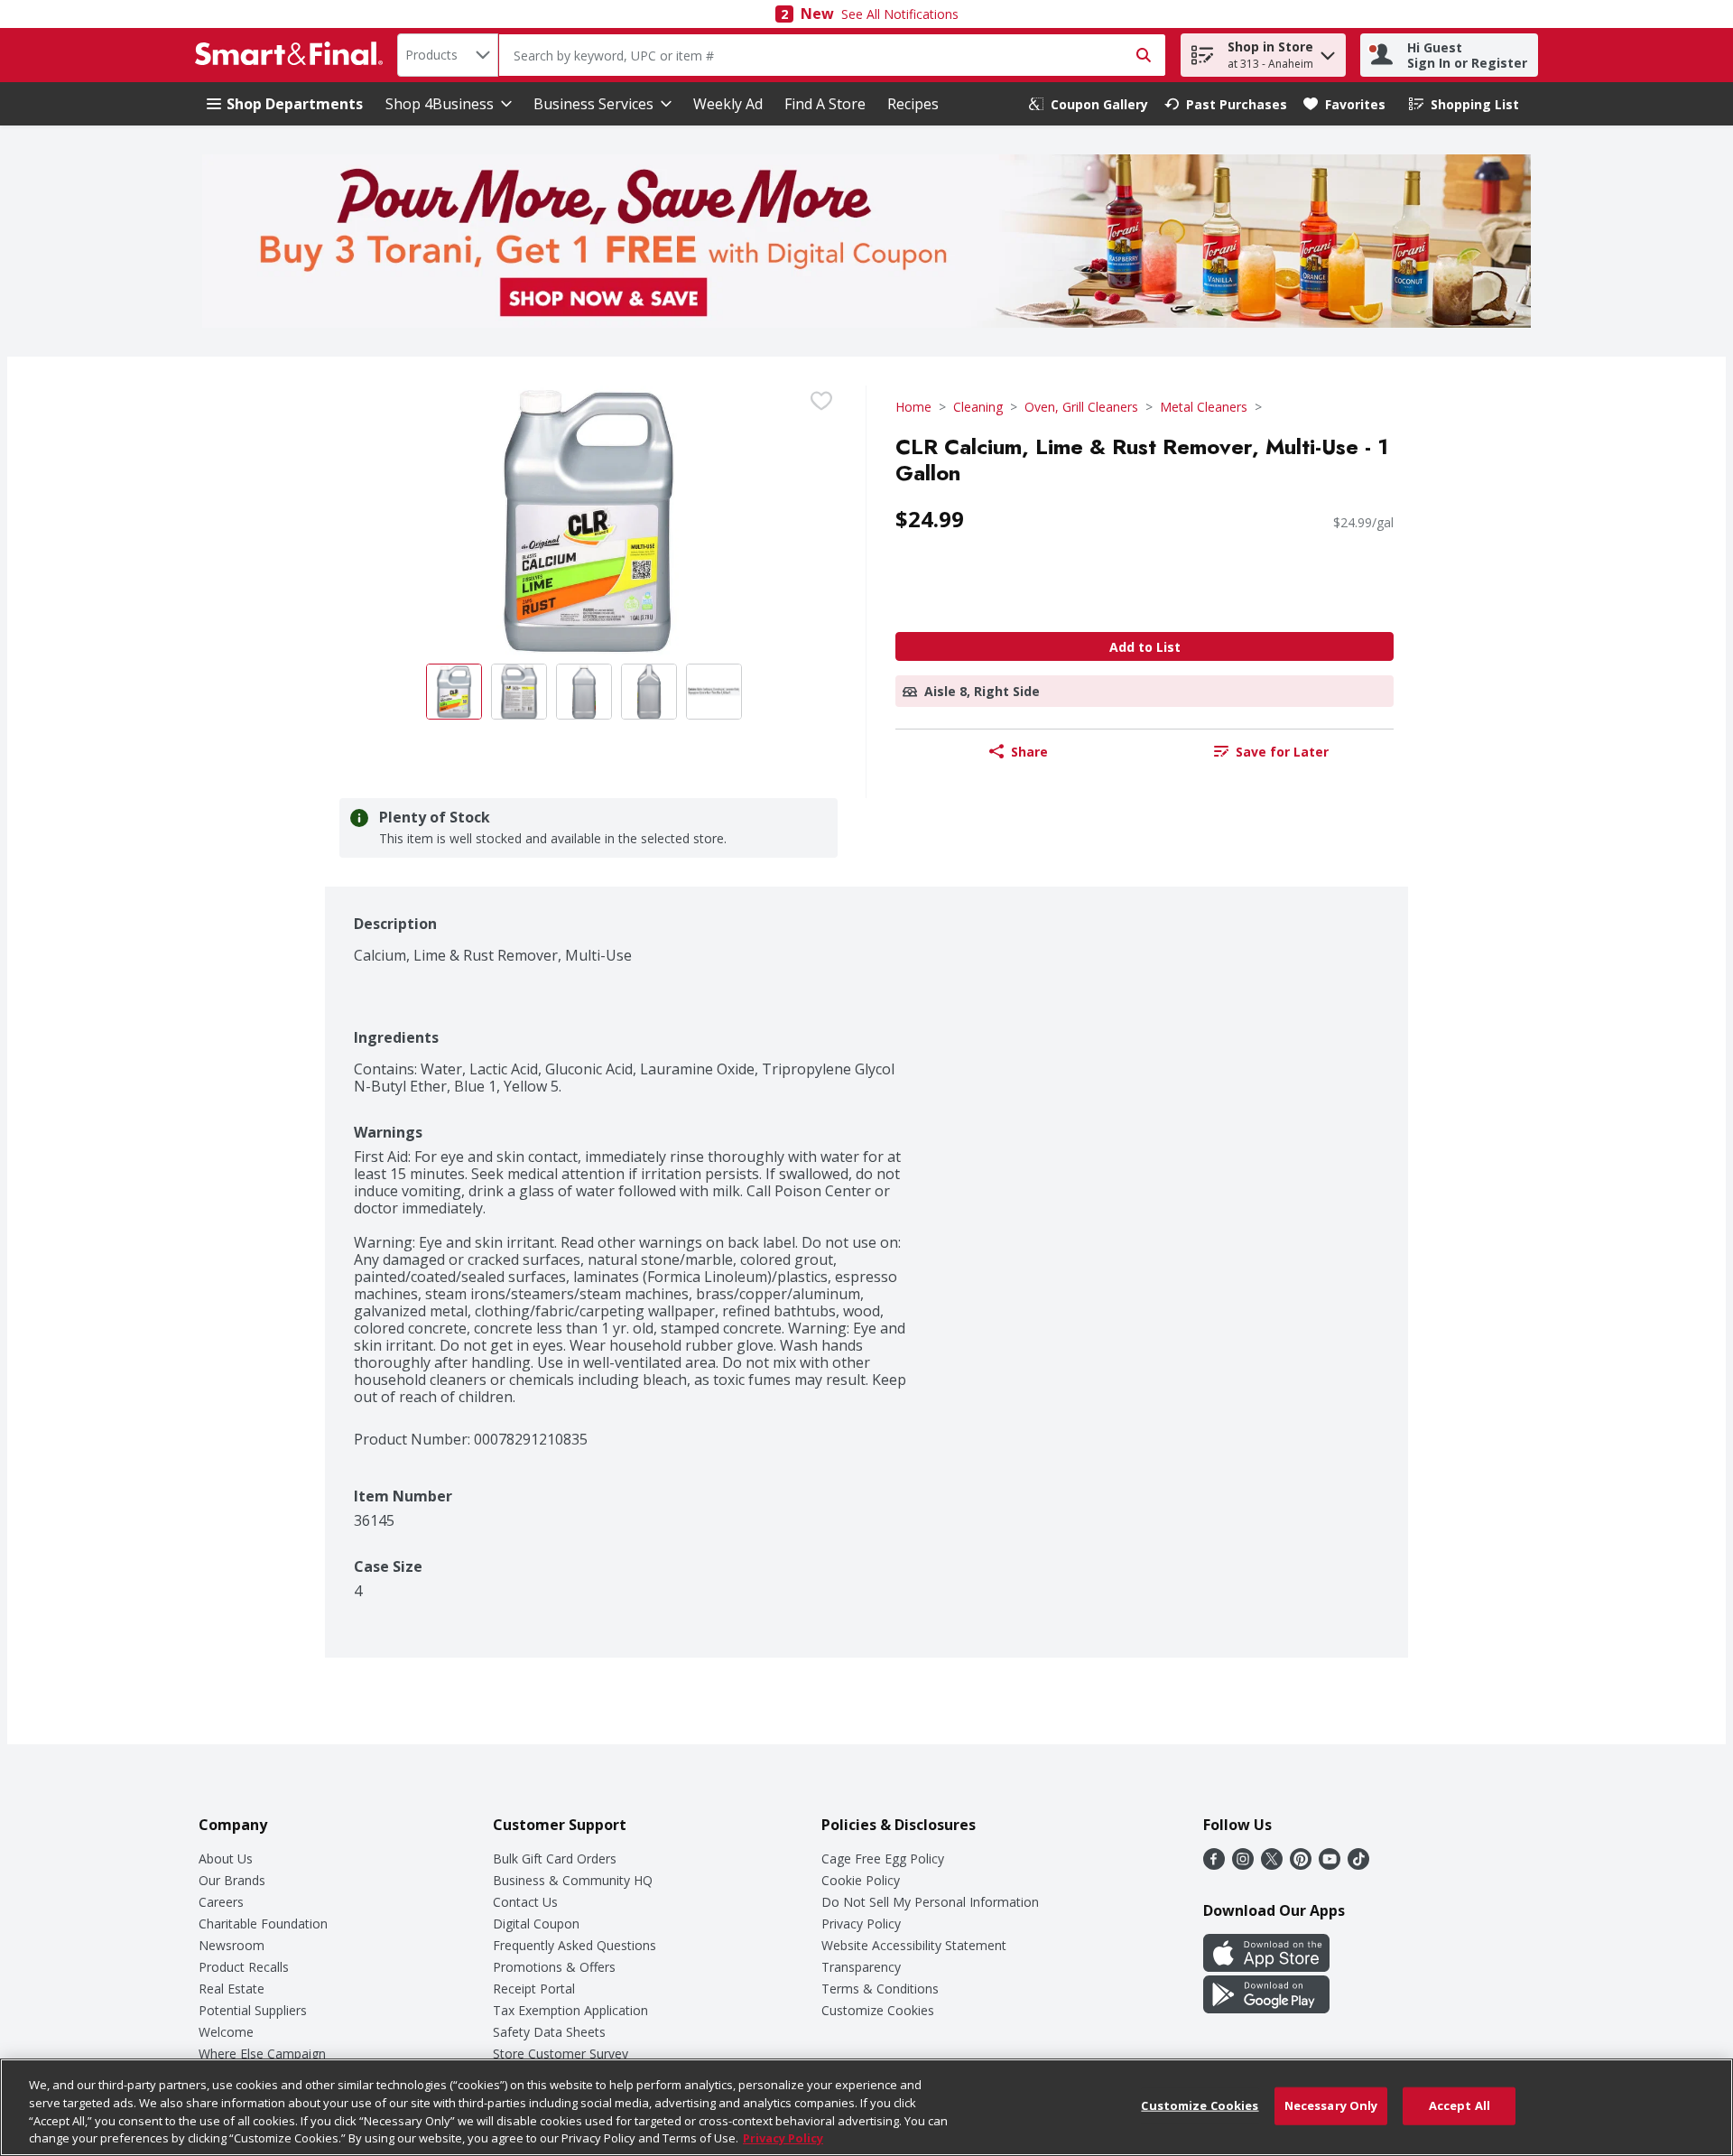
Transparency (861, 1967)
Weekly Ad (728, 104)
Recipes (913, 104)
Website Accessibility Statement (914, 1945)
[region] (866, 2107)
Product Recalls (244, 1967)
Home (913, 407)
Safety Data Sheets (549, 2032)
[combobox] (448, 55)
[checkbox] (821, 401)
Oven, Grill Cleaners (1081, 407)
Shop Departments (295, 104)
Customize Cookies (878, 2010)
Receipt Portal (534, 1989)
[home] (292, 55)
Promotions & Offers (554, 1967)
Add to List (1145, 647)
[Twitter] (1272, 1864)
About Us (226, 1859)
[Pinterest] (1301, 1864)
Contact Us (525, 1902)
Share (1029, 752)
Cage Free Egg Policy (883, 1859)
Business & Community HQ (573, 1880)
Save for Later (1282, 752)
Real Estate (232, 1989)
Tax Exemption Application (570, 2010)
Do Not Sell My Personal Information (930, 1902)
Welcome (226, 2032)
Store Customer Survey (561, 2054)
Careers (221, 1902)
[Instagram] (1243, 1864)
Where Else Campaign (262, 2054)
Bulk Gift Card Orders (555, 1859)
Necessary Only (1331, 2105)
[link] (1089, 104)
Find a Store (825, 104)
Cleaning (978, 407)
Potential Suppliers (253, 2010)
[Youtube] (1330, 1864)
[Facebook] (1214, 1864)
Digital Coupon (536, 1924)
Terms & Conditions (880, 1989)
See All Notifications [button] (900, 14)
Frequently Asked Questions (575, 1945)
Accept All (1460, 2105)
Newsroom (232, 1945)
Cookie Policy (861, 1880)
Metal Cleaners (1204, 407)
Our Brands (232, 1880)
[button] (1328, 51)
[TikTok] (1358, 1864)
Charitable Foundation (263, 1924)
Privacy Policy (861, 1924)
